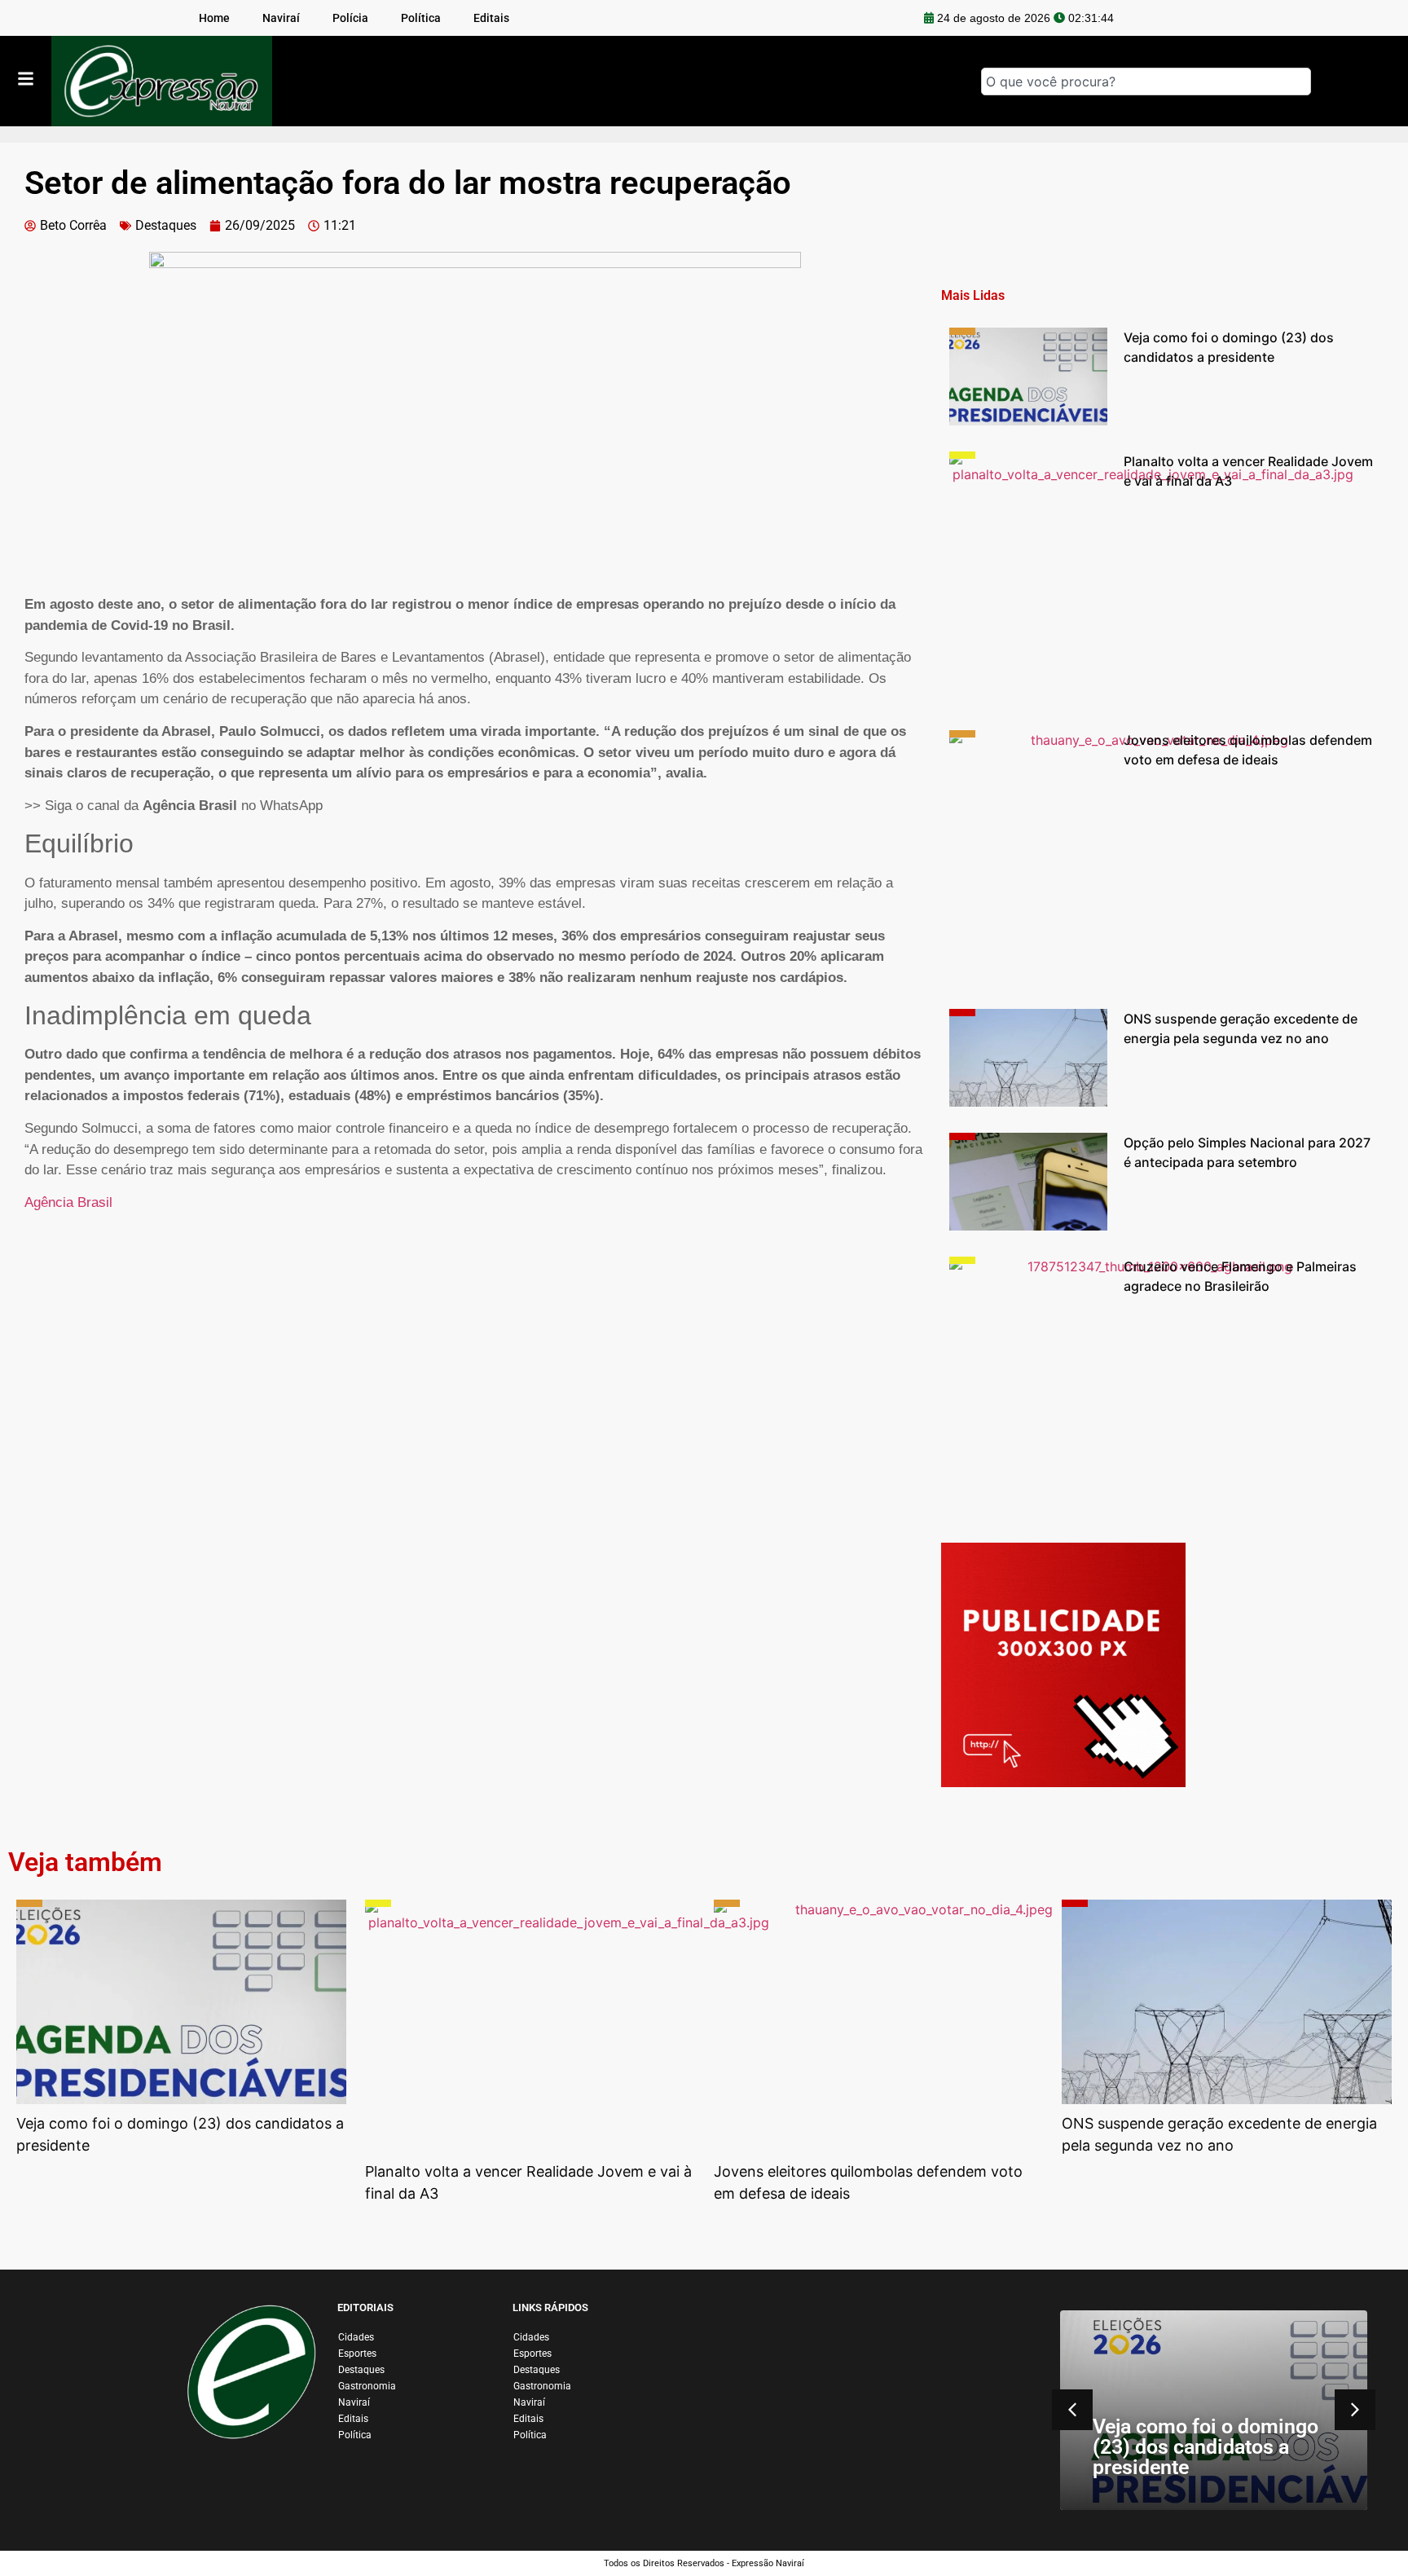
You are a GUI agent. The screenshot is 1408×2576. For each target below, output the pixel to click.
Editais (353, 2419)
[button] (1355, 2410)
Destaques (166, 225)
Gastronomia (367, 2386)
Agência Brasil (68, 1202)
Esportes (357, 2354)
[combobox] (1146, 81)
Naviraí (354, 2402)
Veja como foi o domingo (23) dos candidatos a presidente (1206, 2447)
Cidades (356, 2337)
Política (355, 2435)
